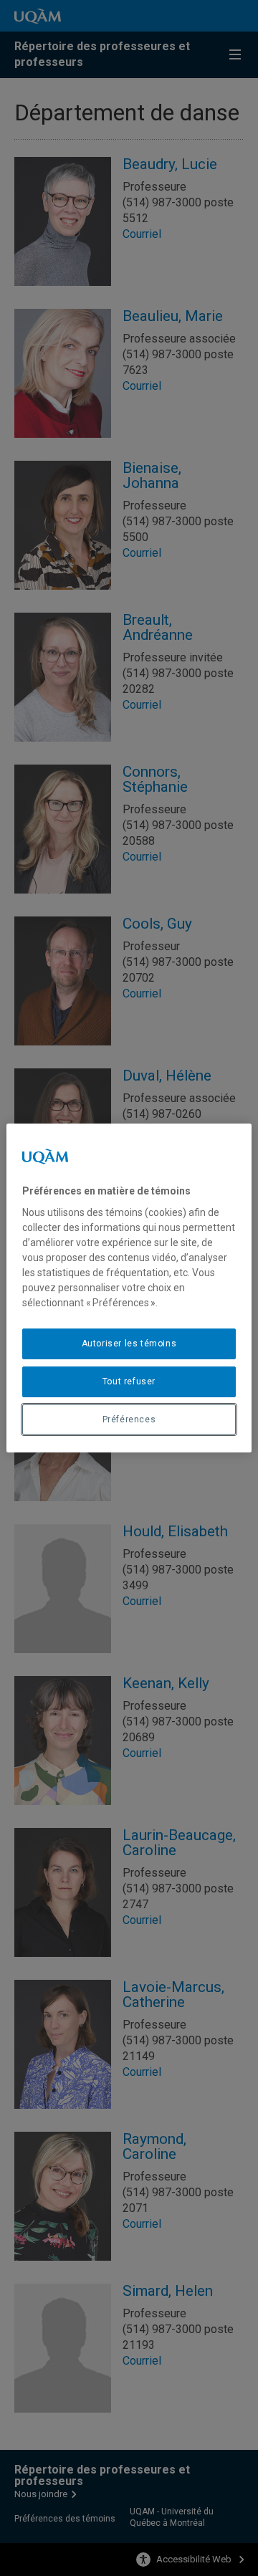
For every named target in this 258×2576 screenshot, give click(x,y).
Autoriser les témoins (129, 1344)
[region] (129, 1288)
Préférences (129, 1419)
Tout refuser (129, 1382)
